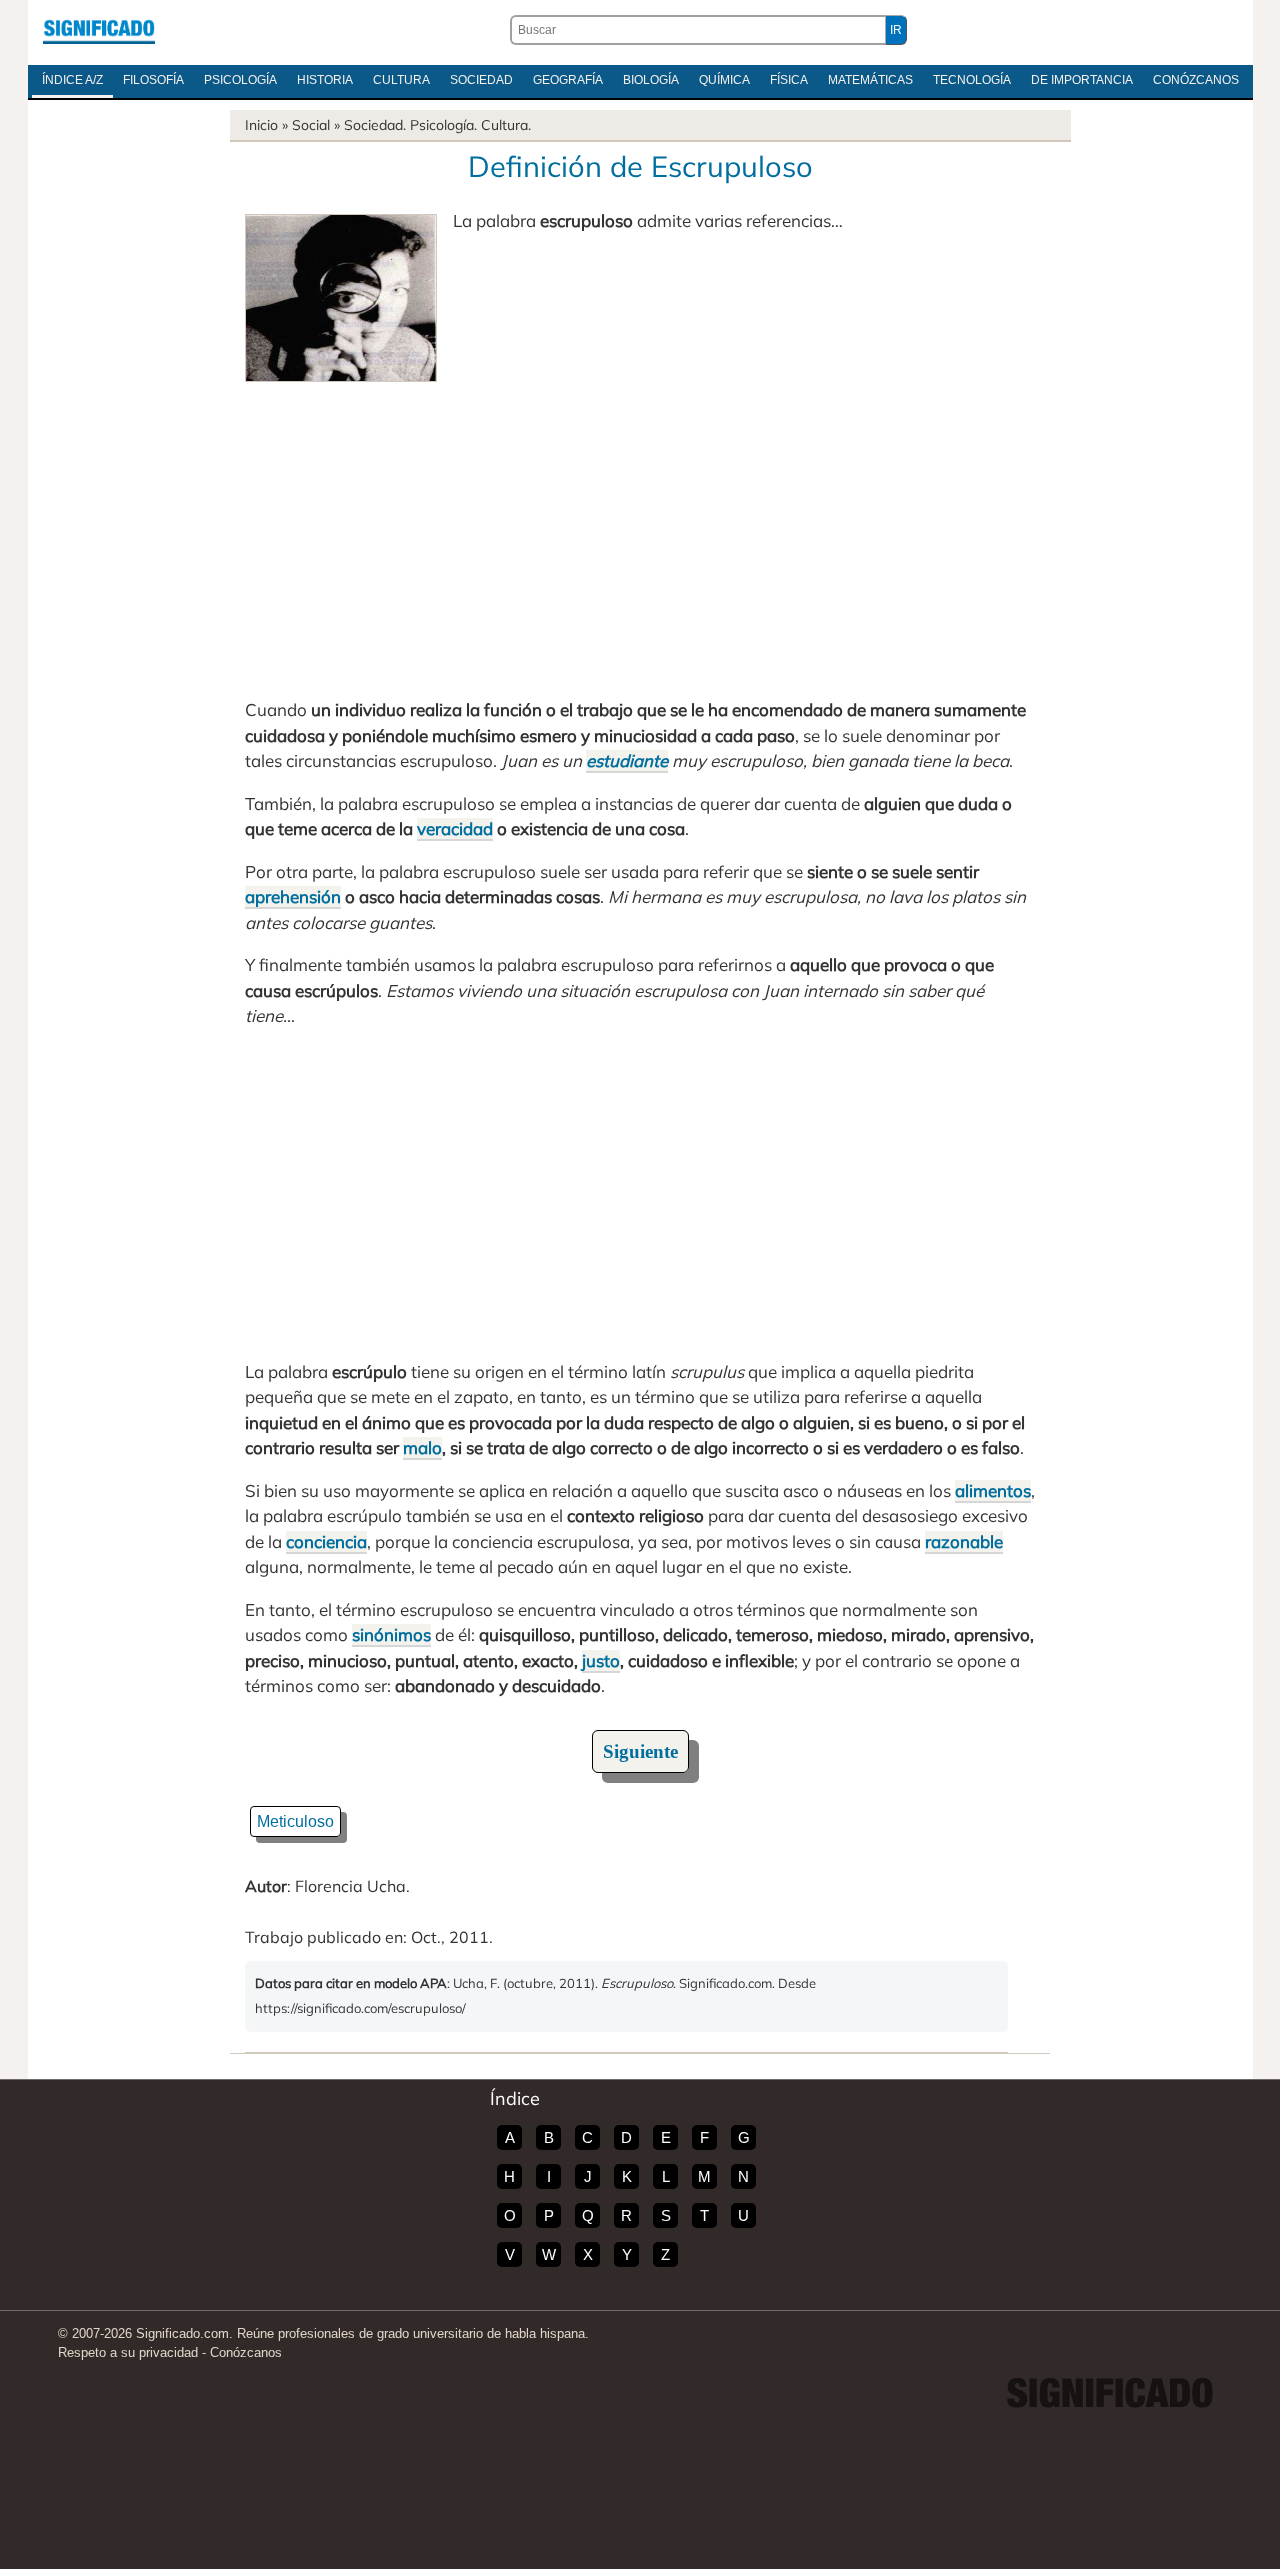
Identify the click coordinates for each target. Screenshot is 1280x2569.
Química (724, 80)
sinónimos (391, 1634)
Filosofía (153, 80)
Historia (325, 80)
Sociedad (481, 80)
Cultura (401, 80)
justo (601, 1660)
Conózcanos (1196, 80)
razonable (964, 1541)
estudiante (627, 760)
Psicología (240, 80)
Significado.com (99, 30)
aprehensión (293, 896)
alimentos (993, 1490)
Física (789, 80)
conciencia (326, 1541)
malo (422, 1447)
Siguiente (640, 1751)
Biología (651, 80)
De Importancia (1082, 80)
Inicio (261, 125)
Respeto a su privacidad (128, 2352)
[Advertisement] (640, 532)
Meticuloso (295, 1821)
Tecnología (972, 80)
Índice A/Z (72, 80)
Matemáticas (870, 80)
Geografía (568, 80)
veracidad (455, 828)
